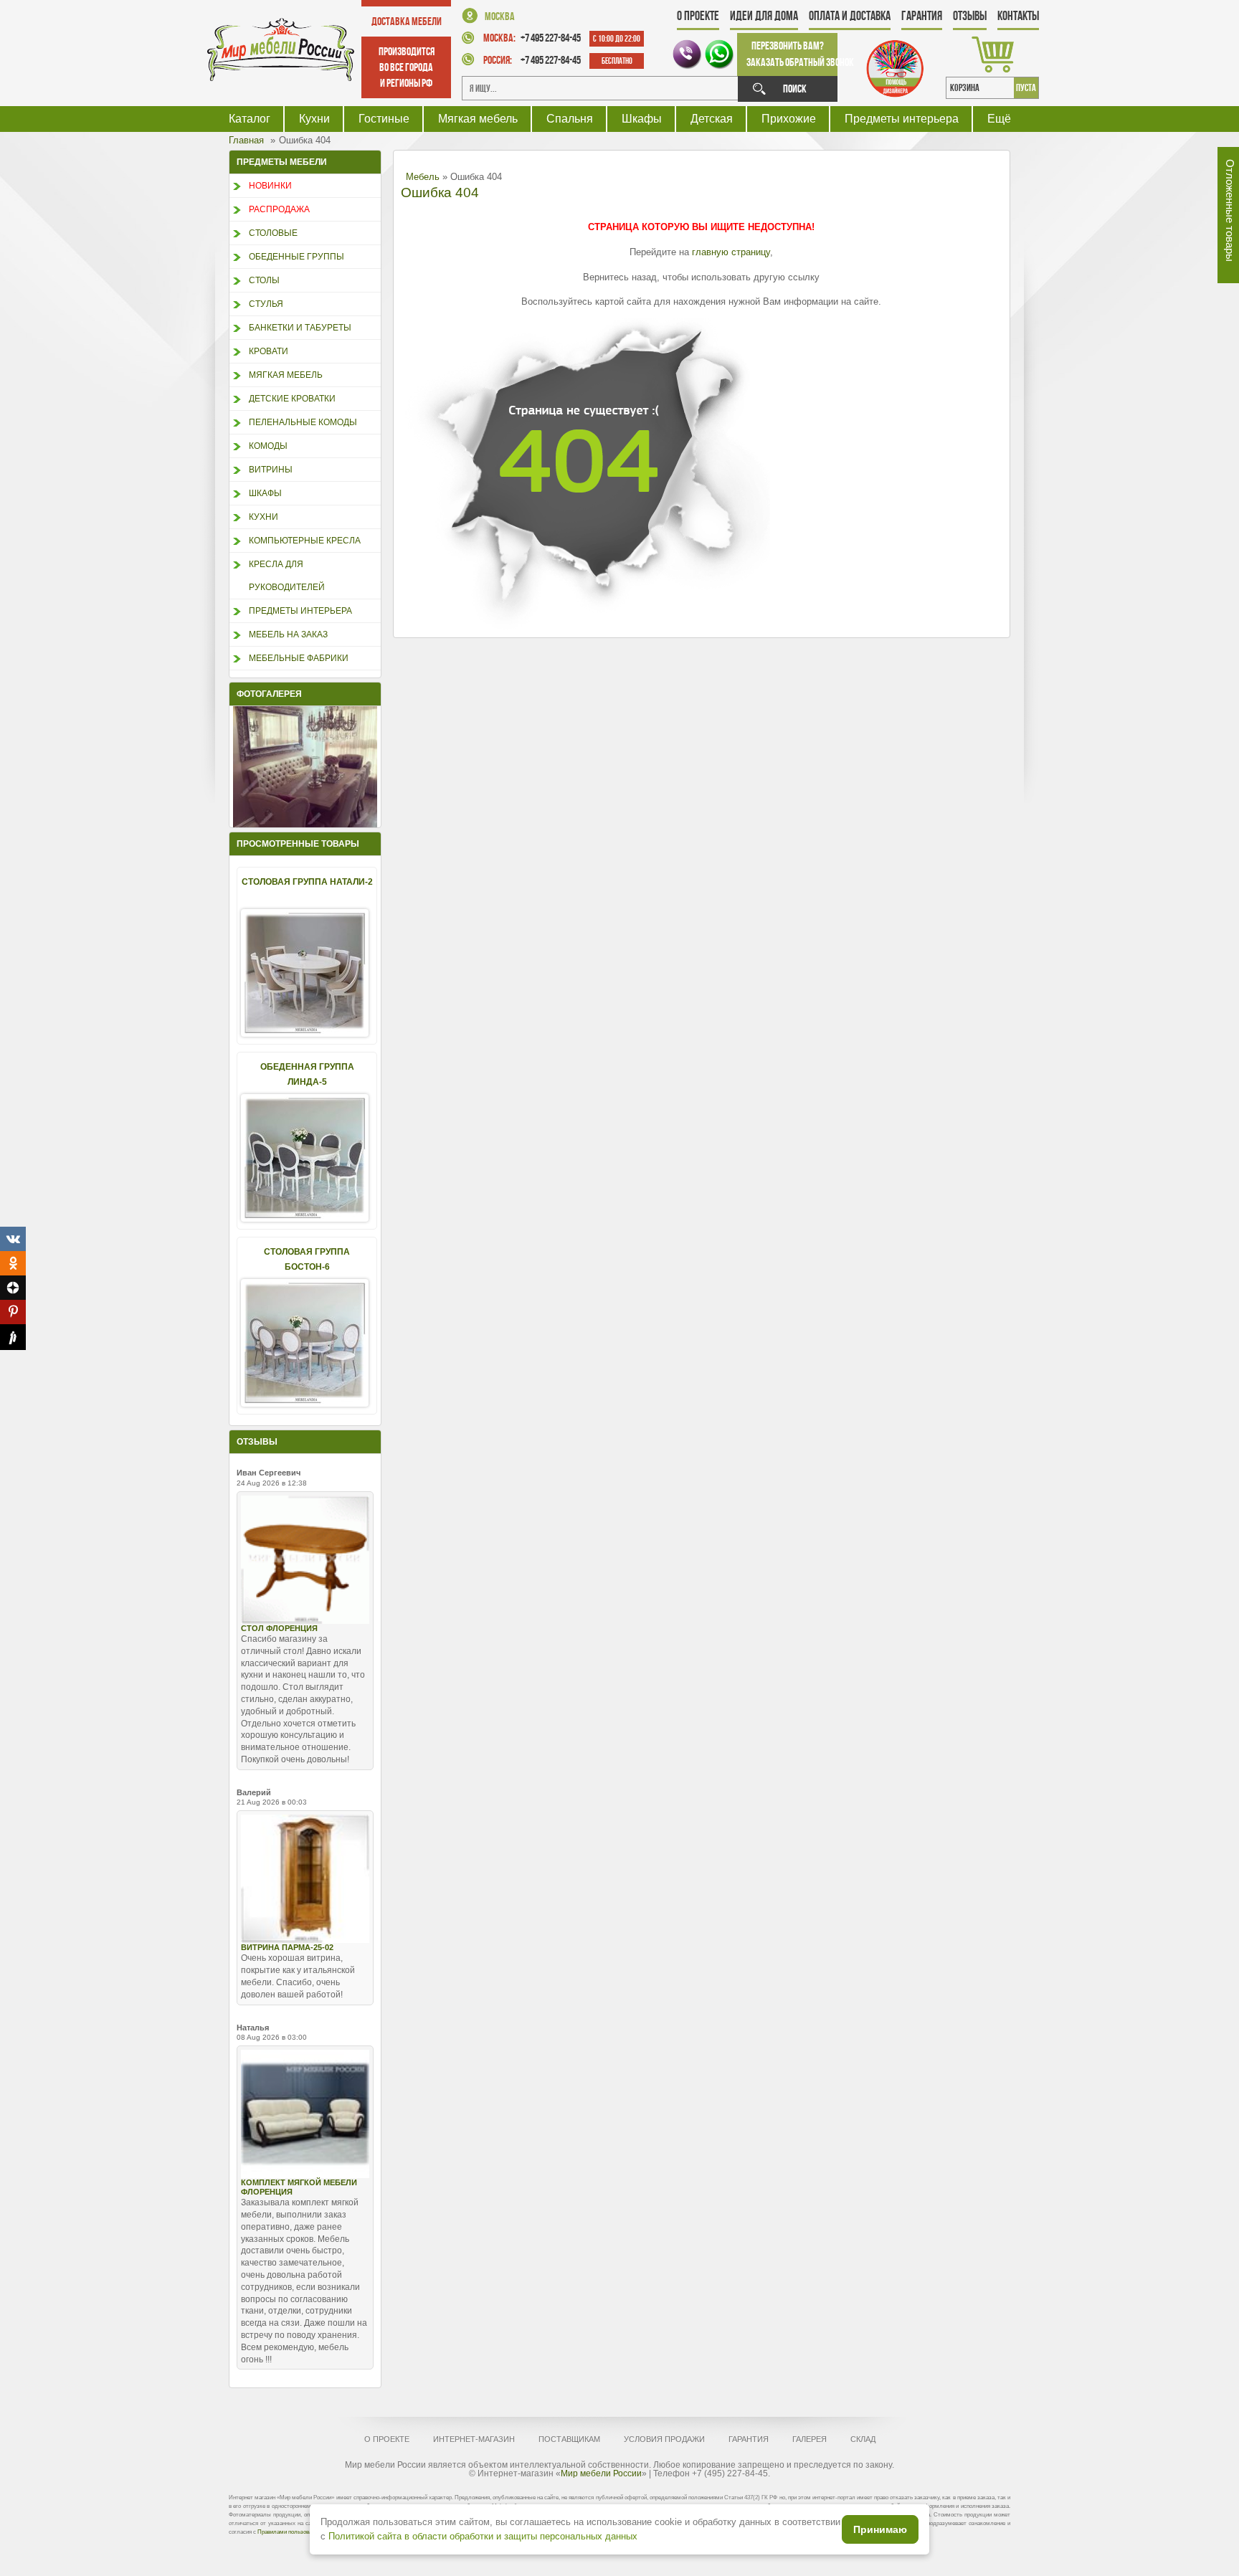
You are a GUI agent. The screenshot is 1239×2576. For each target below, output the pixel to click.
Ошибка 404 (440, 193)
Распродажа (279, 209)
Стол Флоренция (279, 1628)
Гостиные (384, 119)
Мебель (423, 177)
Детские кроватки (292, 399)
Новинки (270, 186)
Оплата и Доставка (850, 16)
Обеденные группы (296, 257)
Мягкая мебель (478, 119)
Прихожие (789, 119)
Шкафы (642, 119)
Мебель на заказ (288, 635)
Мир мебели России (601, 2473)
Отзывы (970, 16)
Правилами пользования (289, 2532)
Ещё (999, 119)
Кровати (269, 351)
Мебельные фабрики (299, 658)
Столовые (273, 233)
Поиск (795, 89)
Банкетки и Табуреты (300, 328)
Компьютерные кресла (305, 541)
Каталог (250, 119)
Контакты (1018, 16)
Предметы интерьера (902, 119)
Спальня (570, 119)
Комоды (268, 446)
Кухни (314, 119)
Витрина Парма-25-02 (287, 1947)
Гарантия (922, 16)
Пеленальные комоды (303, 422)
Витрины (271, 470)
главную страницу (731, 252)
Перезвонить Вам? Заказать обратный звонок (792, 54)
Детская (712, 119)
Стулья (266, 304)
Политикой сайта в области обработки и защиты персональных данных (483, 2536)
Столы (264, 280)
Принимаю (880, 2529)
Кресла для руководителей (287, 576)
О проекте (698, 16)
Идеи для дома (764, 16)
